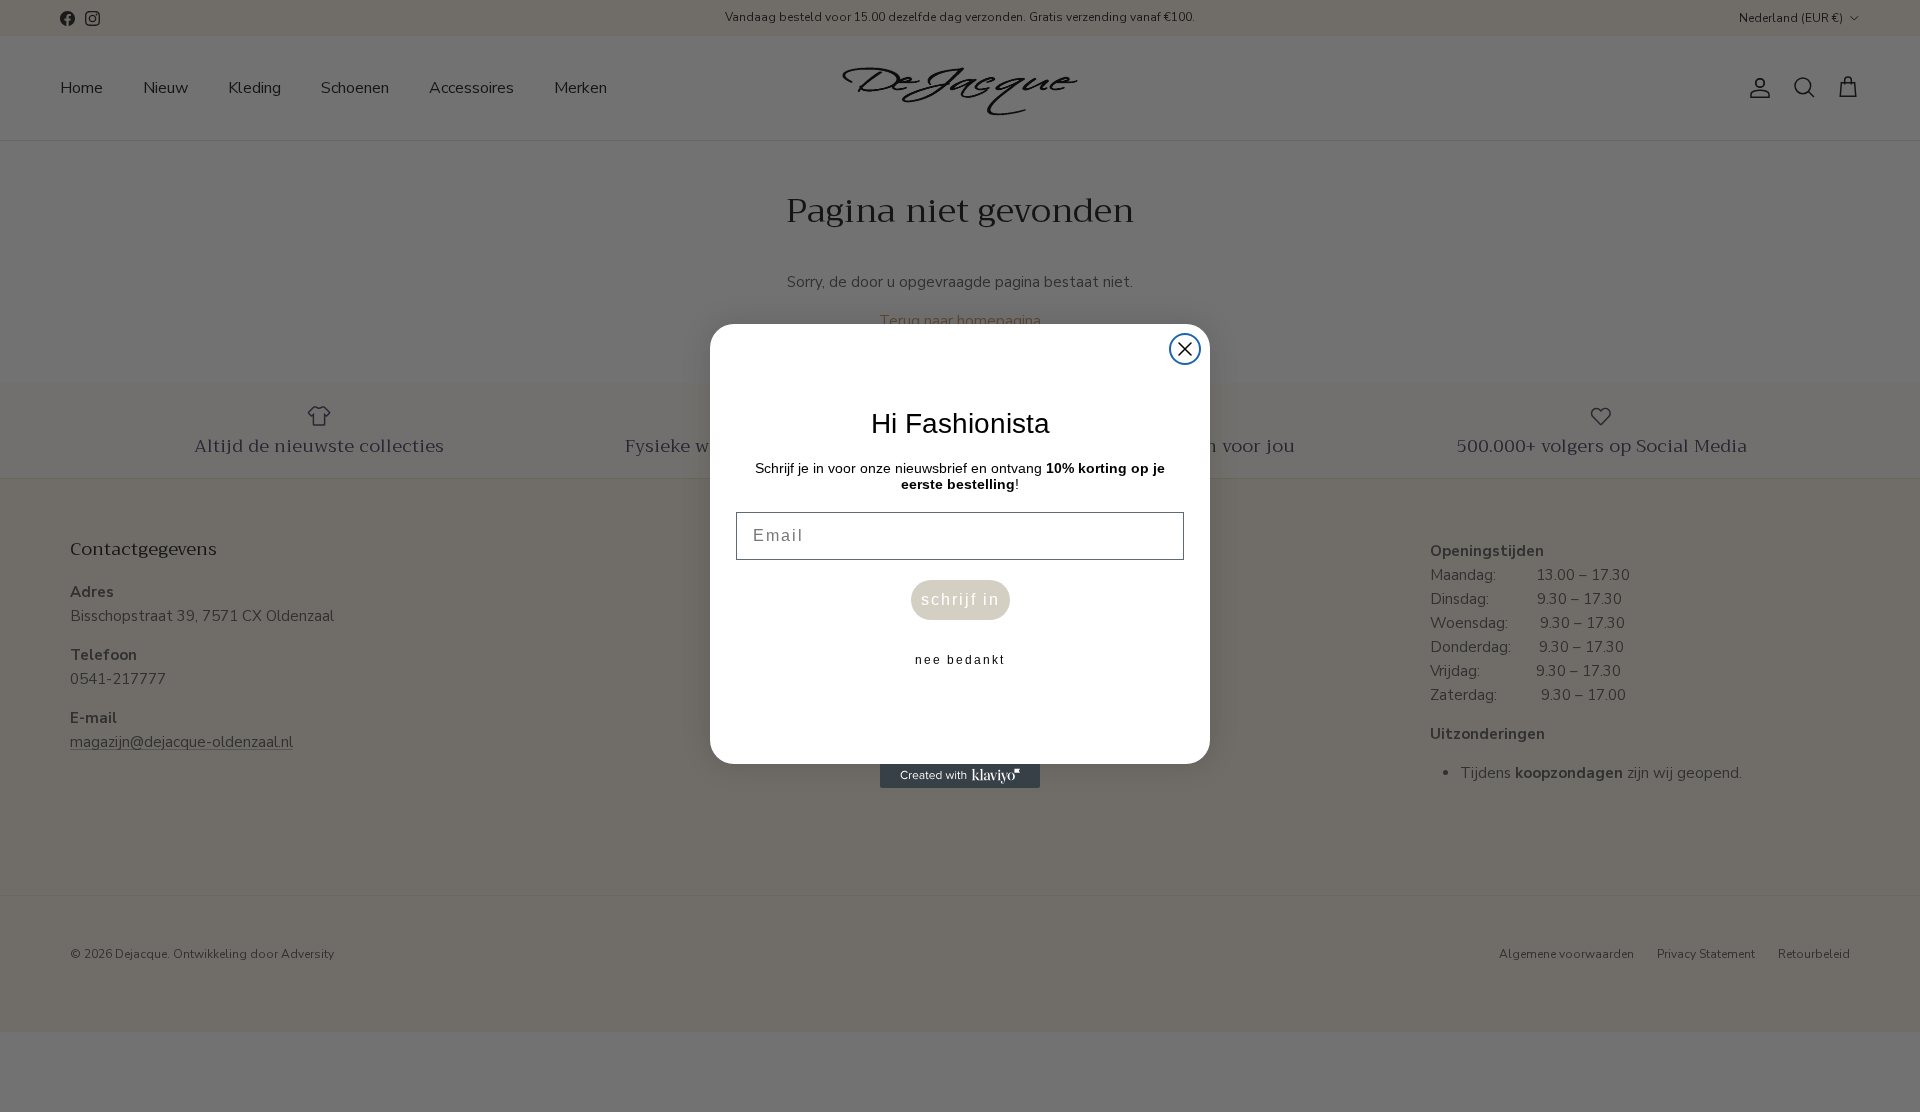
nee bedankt (960, 660)
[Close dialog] (1185, 349)
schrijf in (960, 599)
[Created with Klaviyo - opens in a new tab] (960, 776)
